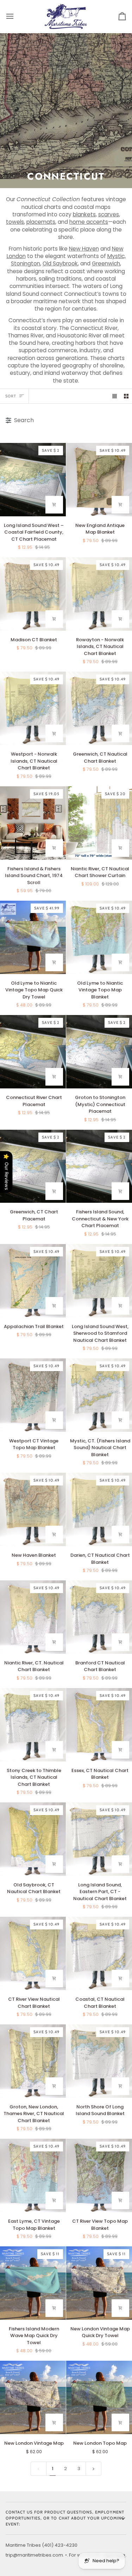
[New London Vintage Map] (33, 2397)
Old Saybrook (60, 263)
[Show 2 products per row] (126, 396)
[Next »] (93, 2469)
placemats (41, 222)
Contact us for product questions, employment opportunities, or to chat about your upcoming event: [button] (65, 2518)
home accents (89, 222)
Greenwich (106, 263)
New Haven (84, 249)
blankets (84, 214)
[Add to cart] (54, 505)
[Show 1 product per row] (115, 396)
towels (15, 222)
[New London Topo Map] (99, 2397)
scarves (109, 214)
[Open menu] (16, 16)
